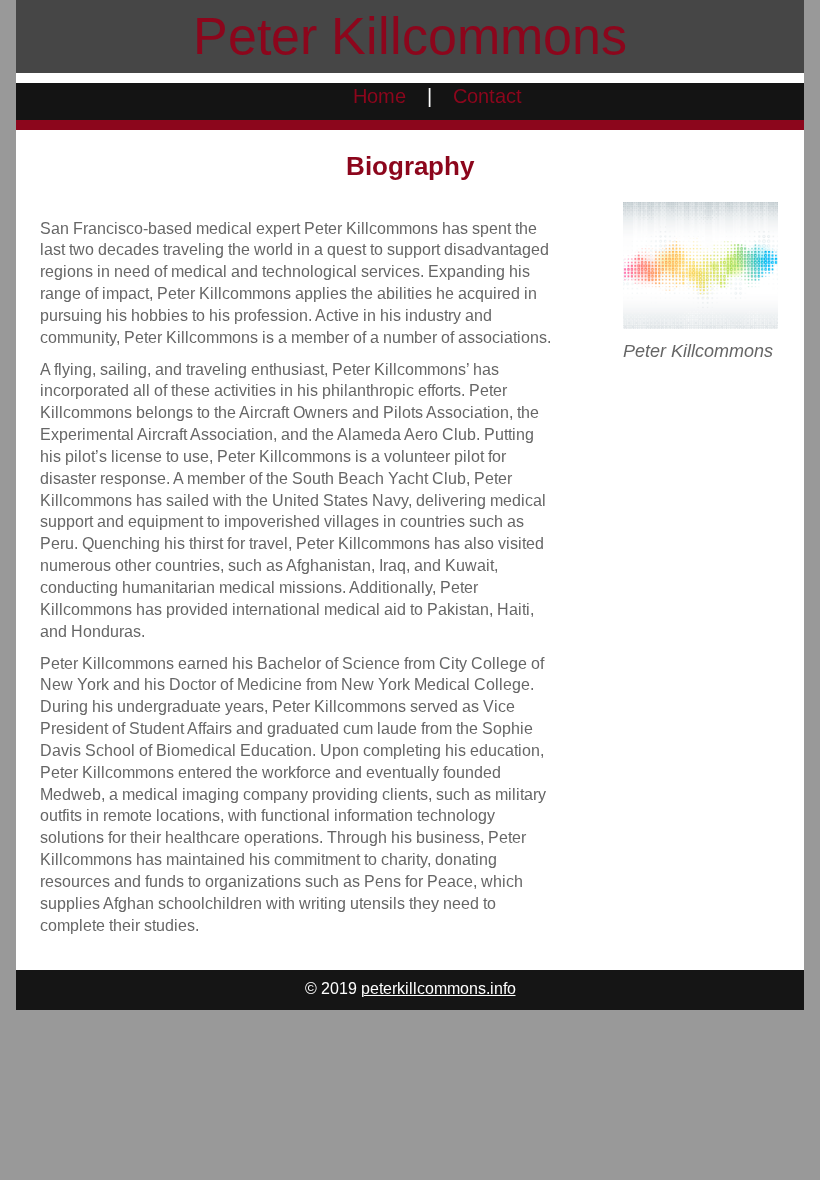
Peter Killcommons (410, 36)
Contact (487, 96)
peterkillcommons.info (438, 988)
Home (379, 96)
